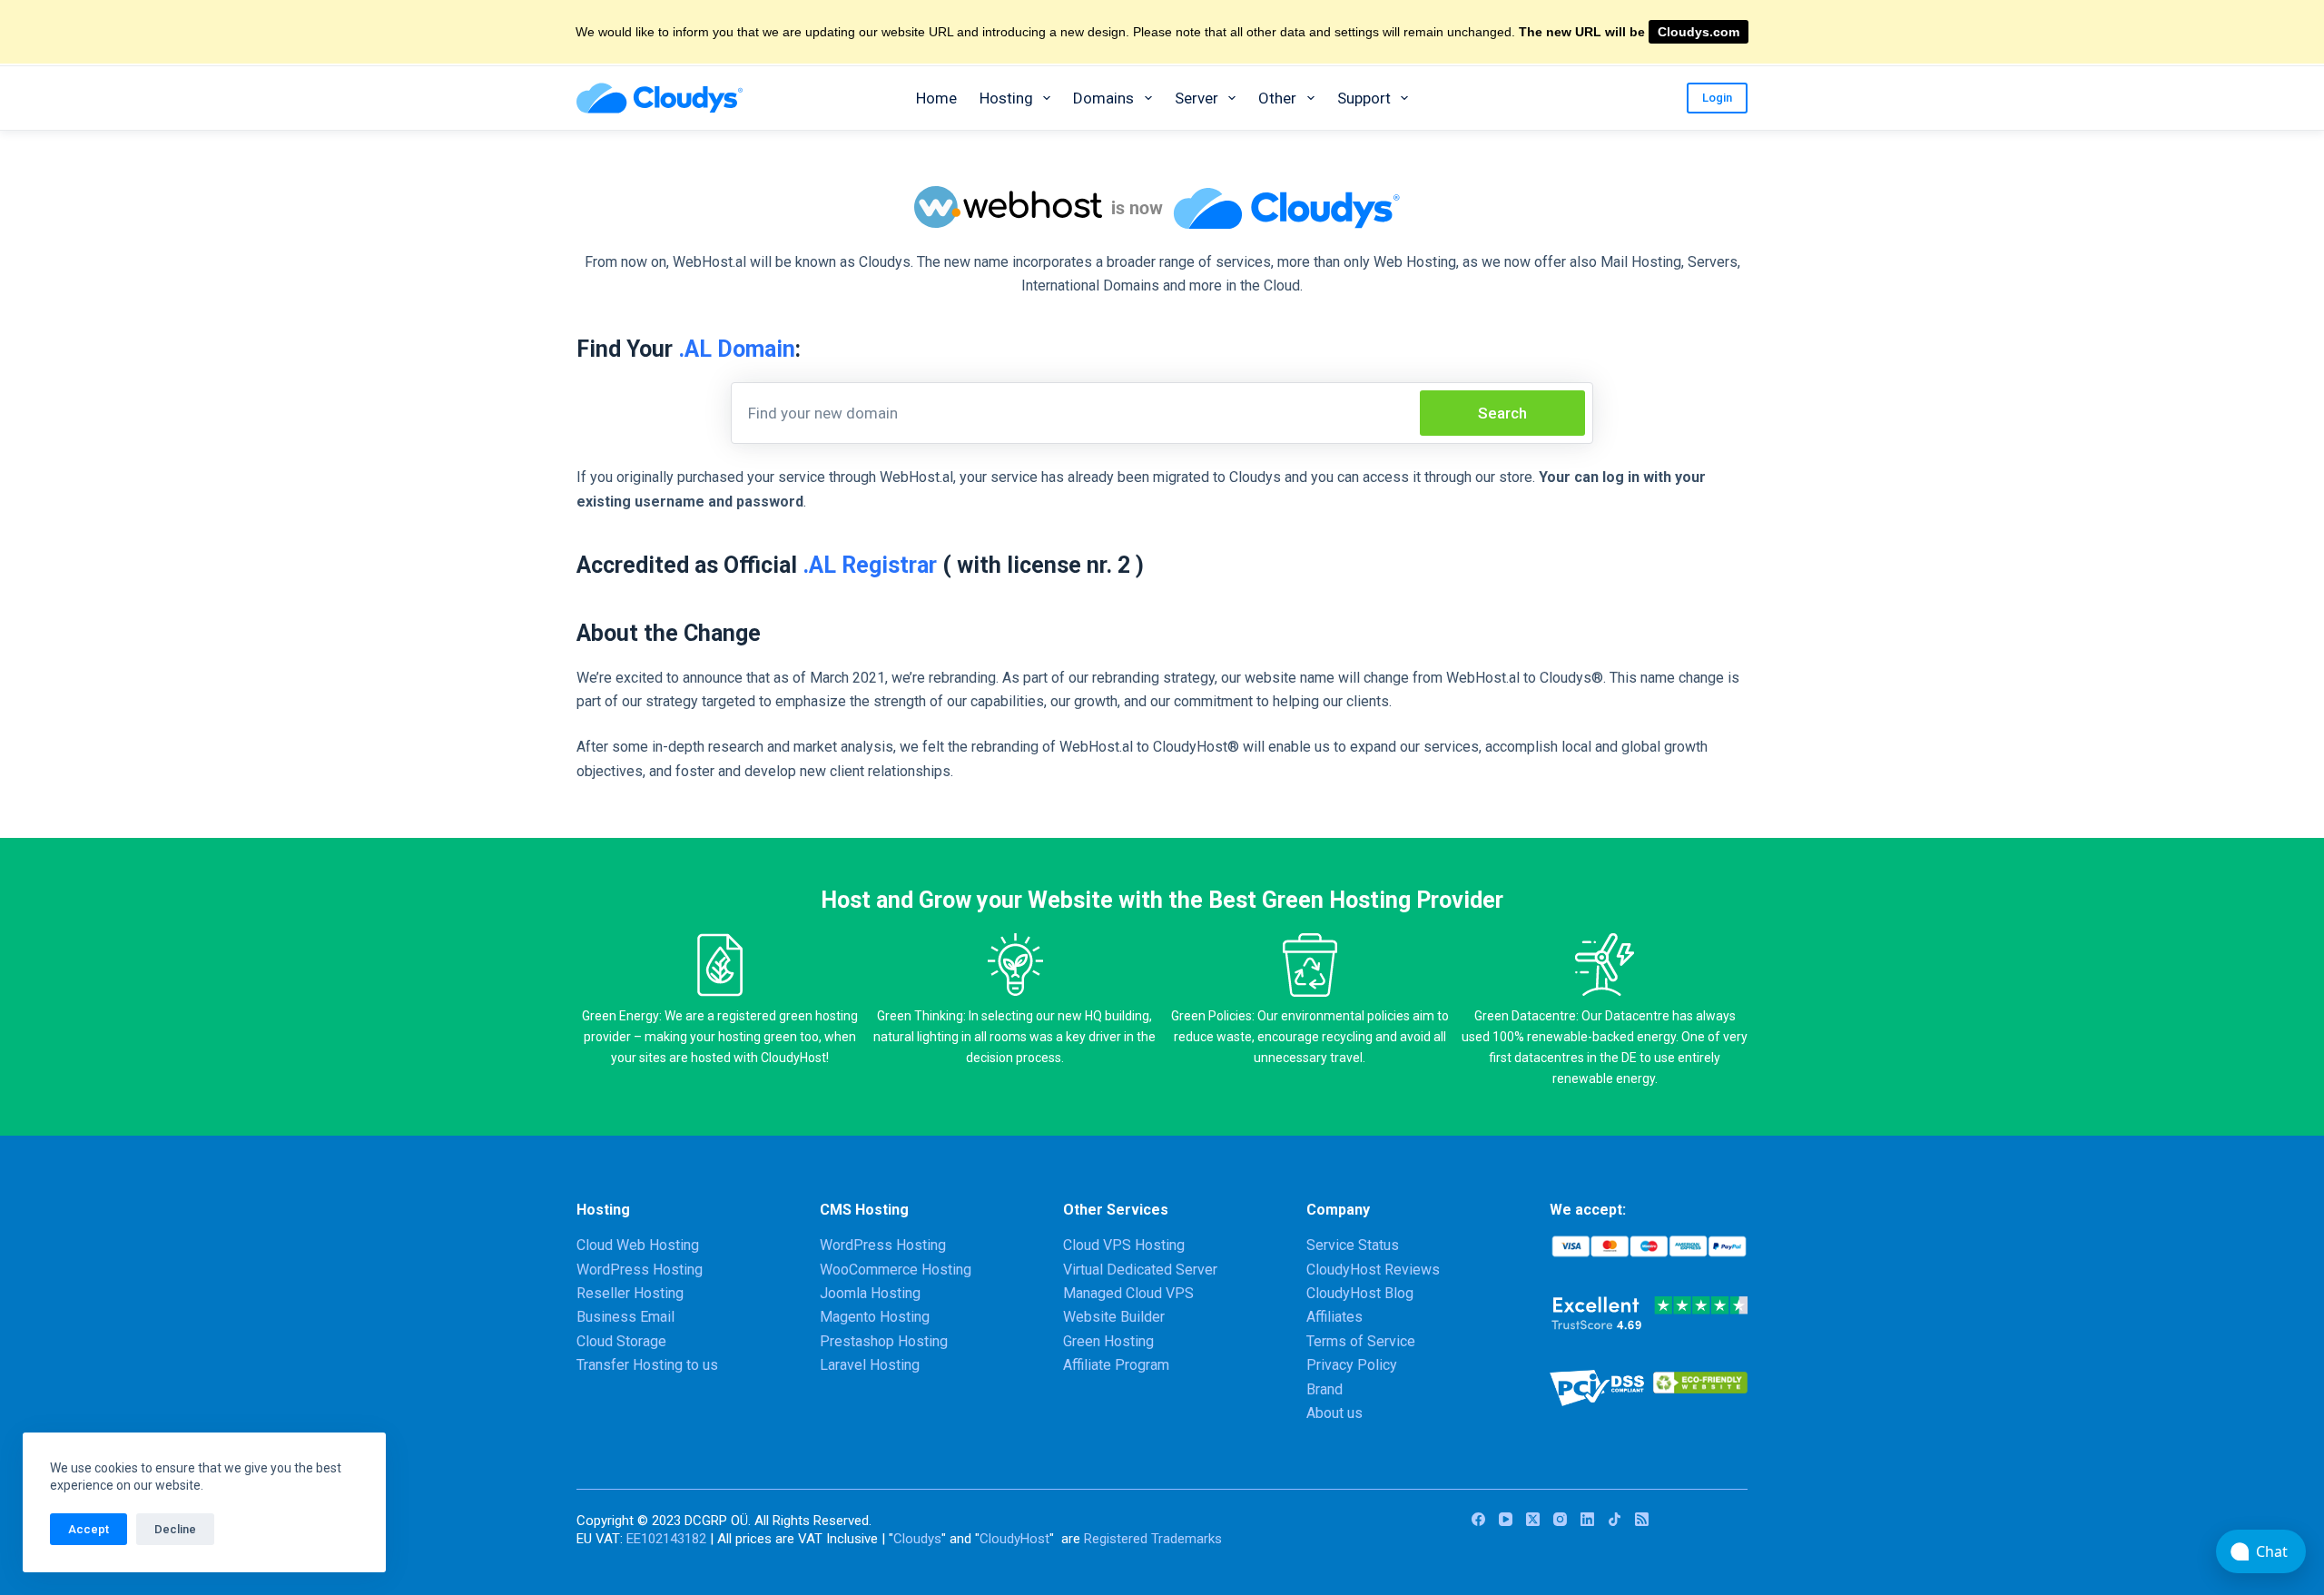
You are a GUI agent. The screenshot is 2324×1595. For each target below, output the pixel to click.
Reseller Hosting (630, 1293)
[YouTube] (1506, 1519)
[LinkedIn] (1587, 1519)
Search (1502, 413)
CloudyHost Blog (1360, 1293)
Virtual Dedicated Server (1140, 1270)
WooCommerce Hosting (896, 1270)
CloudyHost (1014, 1539)
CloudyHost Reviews (1373, 1270)
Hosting (1006, 98)
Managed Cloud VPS (1128, 1293)
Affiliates (1334, 1317)
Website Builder (1114, 1317)
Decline (175, 1529)
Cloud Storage (621, 1341)
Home (936, 98)
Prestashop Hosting (884, 1341)
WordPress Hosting (640, 1270)
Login (1717, 98)
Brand (1324, 1389)
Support (1364, 98)
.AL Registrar (870, 565)
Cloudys (917, 1539)
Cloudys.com (1699, 32)
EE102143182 (666, 1539)
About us (1334, 1413)
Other (1277, 98)
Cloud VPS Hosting (1124, 1245)
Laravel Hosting (870, 1365)
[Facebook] (1478, 1519)
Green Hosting (1108, 1341)
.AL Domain (737, 349)
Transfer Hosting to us (647, 1365)
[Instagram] (1560, 1519)
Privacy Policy (1352, 1365)
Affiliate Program (1116, 1365)
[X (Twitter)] (1533, 1519)
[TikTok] (1615, 1519)
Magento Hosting (875, 1317)
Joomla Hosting (870, 1293)
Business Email (625, 1317)
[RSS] (1642, 1519)
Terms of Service (1361, 1341)
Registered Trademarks (1153, 1539)
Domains (1103, 98)
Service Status (1353, 1245)
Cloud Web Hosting (638, 1245)
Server (1196, 98)
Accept (89, 1529)
